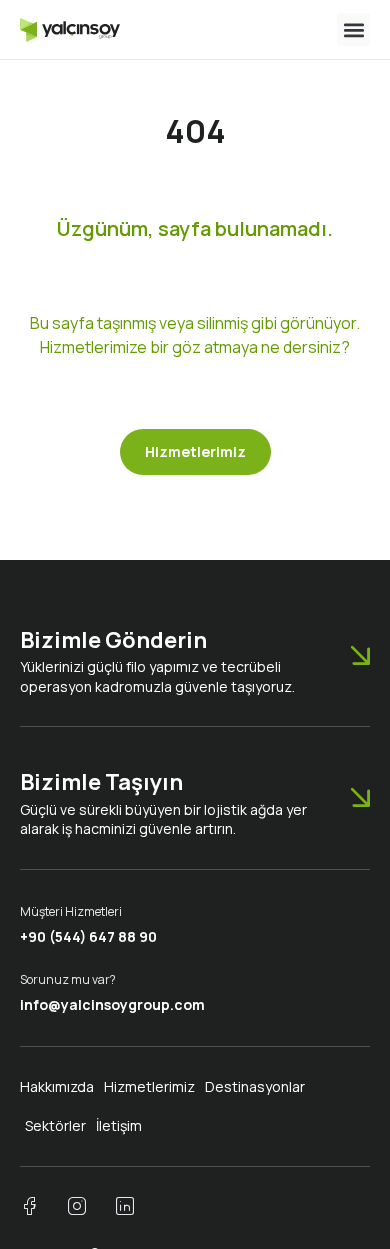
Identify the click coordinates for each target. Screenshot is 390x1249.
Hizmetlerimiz (149, 1086)
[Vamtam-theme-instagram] (77, 1206)
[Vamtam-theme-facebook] (29, 1206)
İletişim (119, 1125)
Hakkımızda (57, 1086)
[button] (353, 29)
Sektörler (55, 1125)
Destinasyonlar (255, 1086)
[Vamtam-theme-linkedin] (125, 1206)
